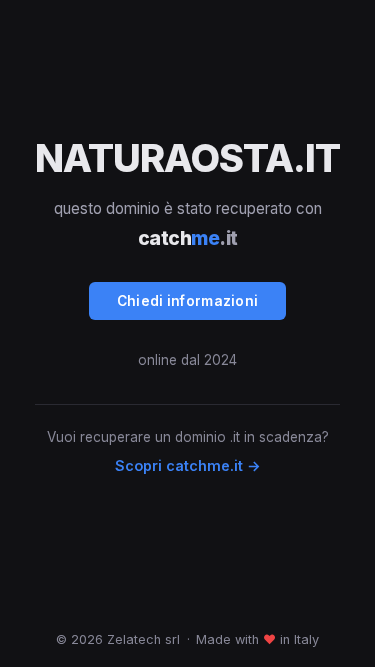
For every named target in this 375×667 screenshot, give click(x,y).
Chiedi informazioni (188, 301)
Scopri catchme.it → (188, 465)
